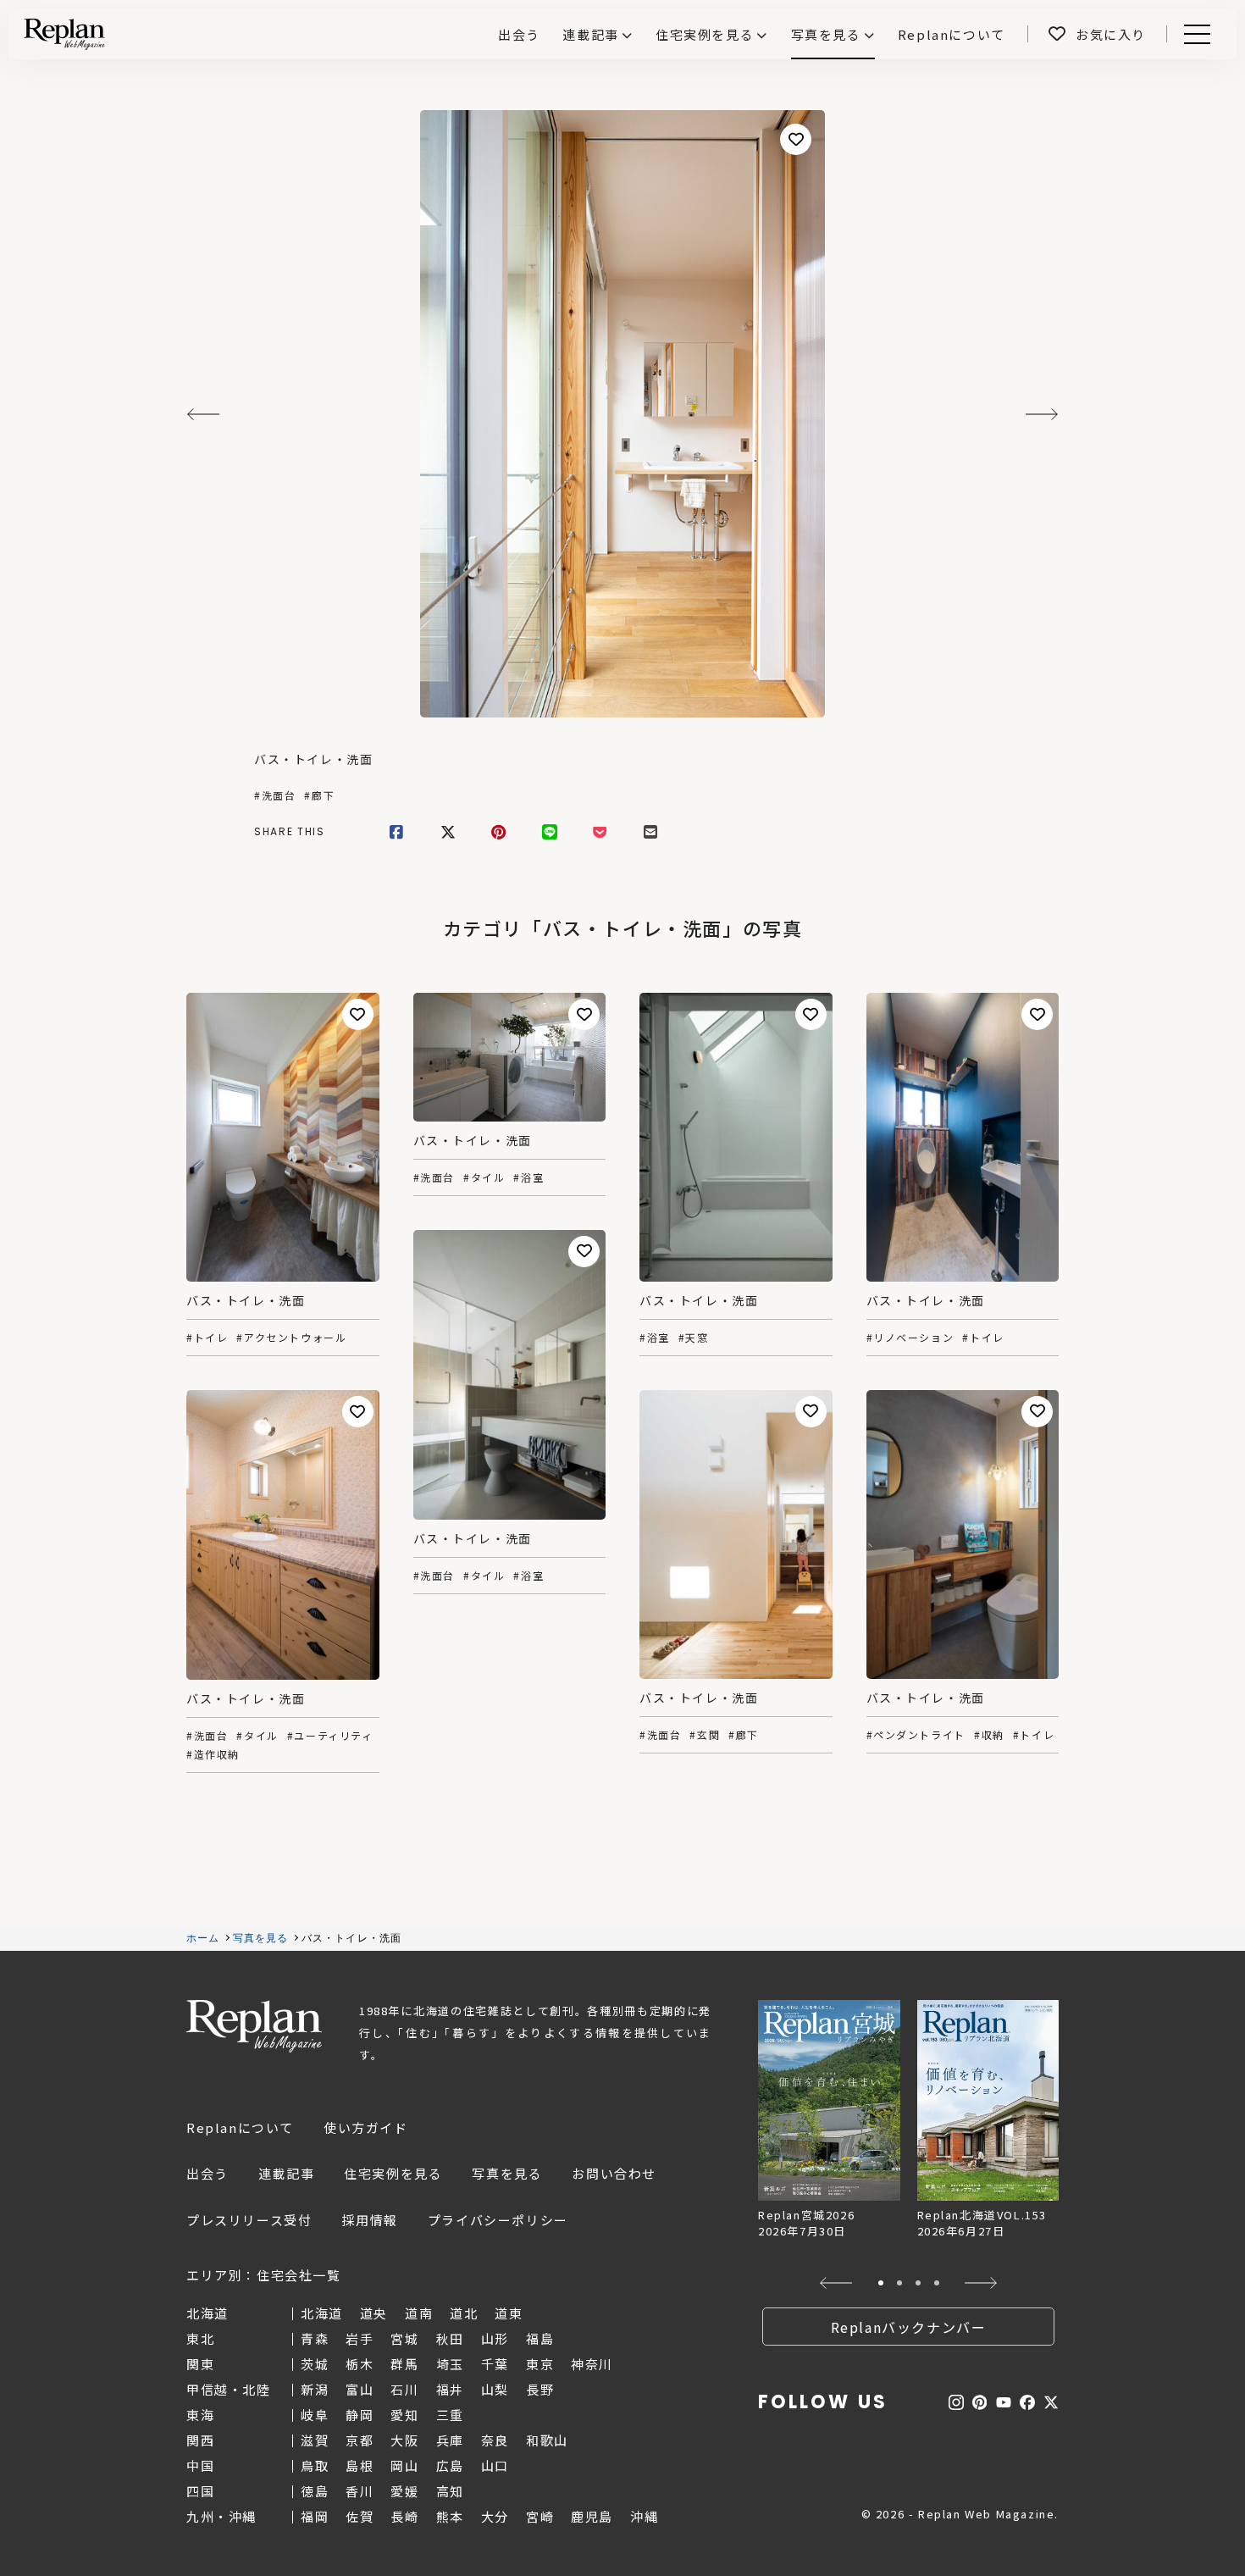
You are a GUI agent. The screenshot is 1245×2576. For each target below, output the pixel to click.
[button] (836, 2283)
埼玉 (450, 2364)
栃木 (360, 2364)
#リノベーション (910, 1338)
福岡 (315, 2516)
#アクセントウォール (291, 1338)
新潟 (315, 2389)
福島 (540, 2338)
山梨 (495, 2389)
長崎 (404, 2516)
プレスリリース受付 (249, 2220)
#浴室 (528, 1177)
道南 (419, 2313)
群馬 (404, 2364)
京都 (360, 2440)
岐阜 (315, 2415)
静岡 (360, 2415)
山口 (495, 2465)
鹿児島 (592, 2516)
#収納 (989, 1735)
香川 (360, 2491)
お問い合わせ (614, 2173)
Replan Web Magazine (254, 2026)
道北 (464, 2313)
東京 (540, 2364)
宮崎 (540, 2516)
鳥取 (315, 2465)
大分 (495, 2516)
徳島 (315, 2491)
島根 (360, 2465)
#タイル (484, 1177)
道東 (509, 2313)
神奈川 (592, 2364)
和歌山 (547, 2440)
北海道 (322, 2313)
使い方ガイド (366, 2127)
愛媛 (404, 2491)
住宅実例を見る (705, 34)
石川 (404, 2389)
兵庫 (450, 2440)
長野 (540, 2389)
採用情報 (369, 2220)
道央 (374, 2313)
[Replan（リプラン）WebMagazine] (64, 34)
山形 (495, 2338)
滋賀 (315, 2440)
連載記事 (590, 34)
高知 (450, 2491)
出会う (207, 2173)
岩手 (360, 2338)
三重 (450, 2415)
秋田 (450, 2338)
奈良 (495, 2440)
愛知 (404, 2415)
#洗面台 (275, 795)
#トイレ (207, 1338)
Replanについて (240, 2127)
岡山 (404, 2465)
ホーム (203, 1938)
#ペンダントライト (916, 1735)
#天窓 (694, 1338)
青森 (315, 2338)
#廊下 (319, 795)
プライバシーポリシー (498, 2220)
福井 (450, 2389)
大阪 (404, 2440)
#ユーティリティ (330, 1736)
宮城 (404, 2338)
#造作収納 (213, 1754)
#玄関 (705, 1735)
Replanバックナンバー (909, 2327)
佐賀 (360, 2516)
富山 (360, 2389)
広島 (450, 2465)
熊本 (450, 2516)
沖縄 (644, 2516)
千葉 (495, 2364)
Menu (1206, 34)
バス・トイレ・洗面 (313, 759)
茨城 (315, 2364)
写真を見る (826, 34)
